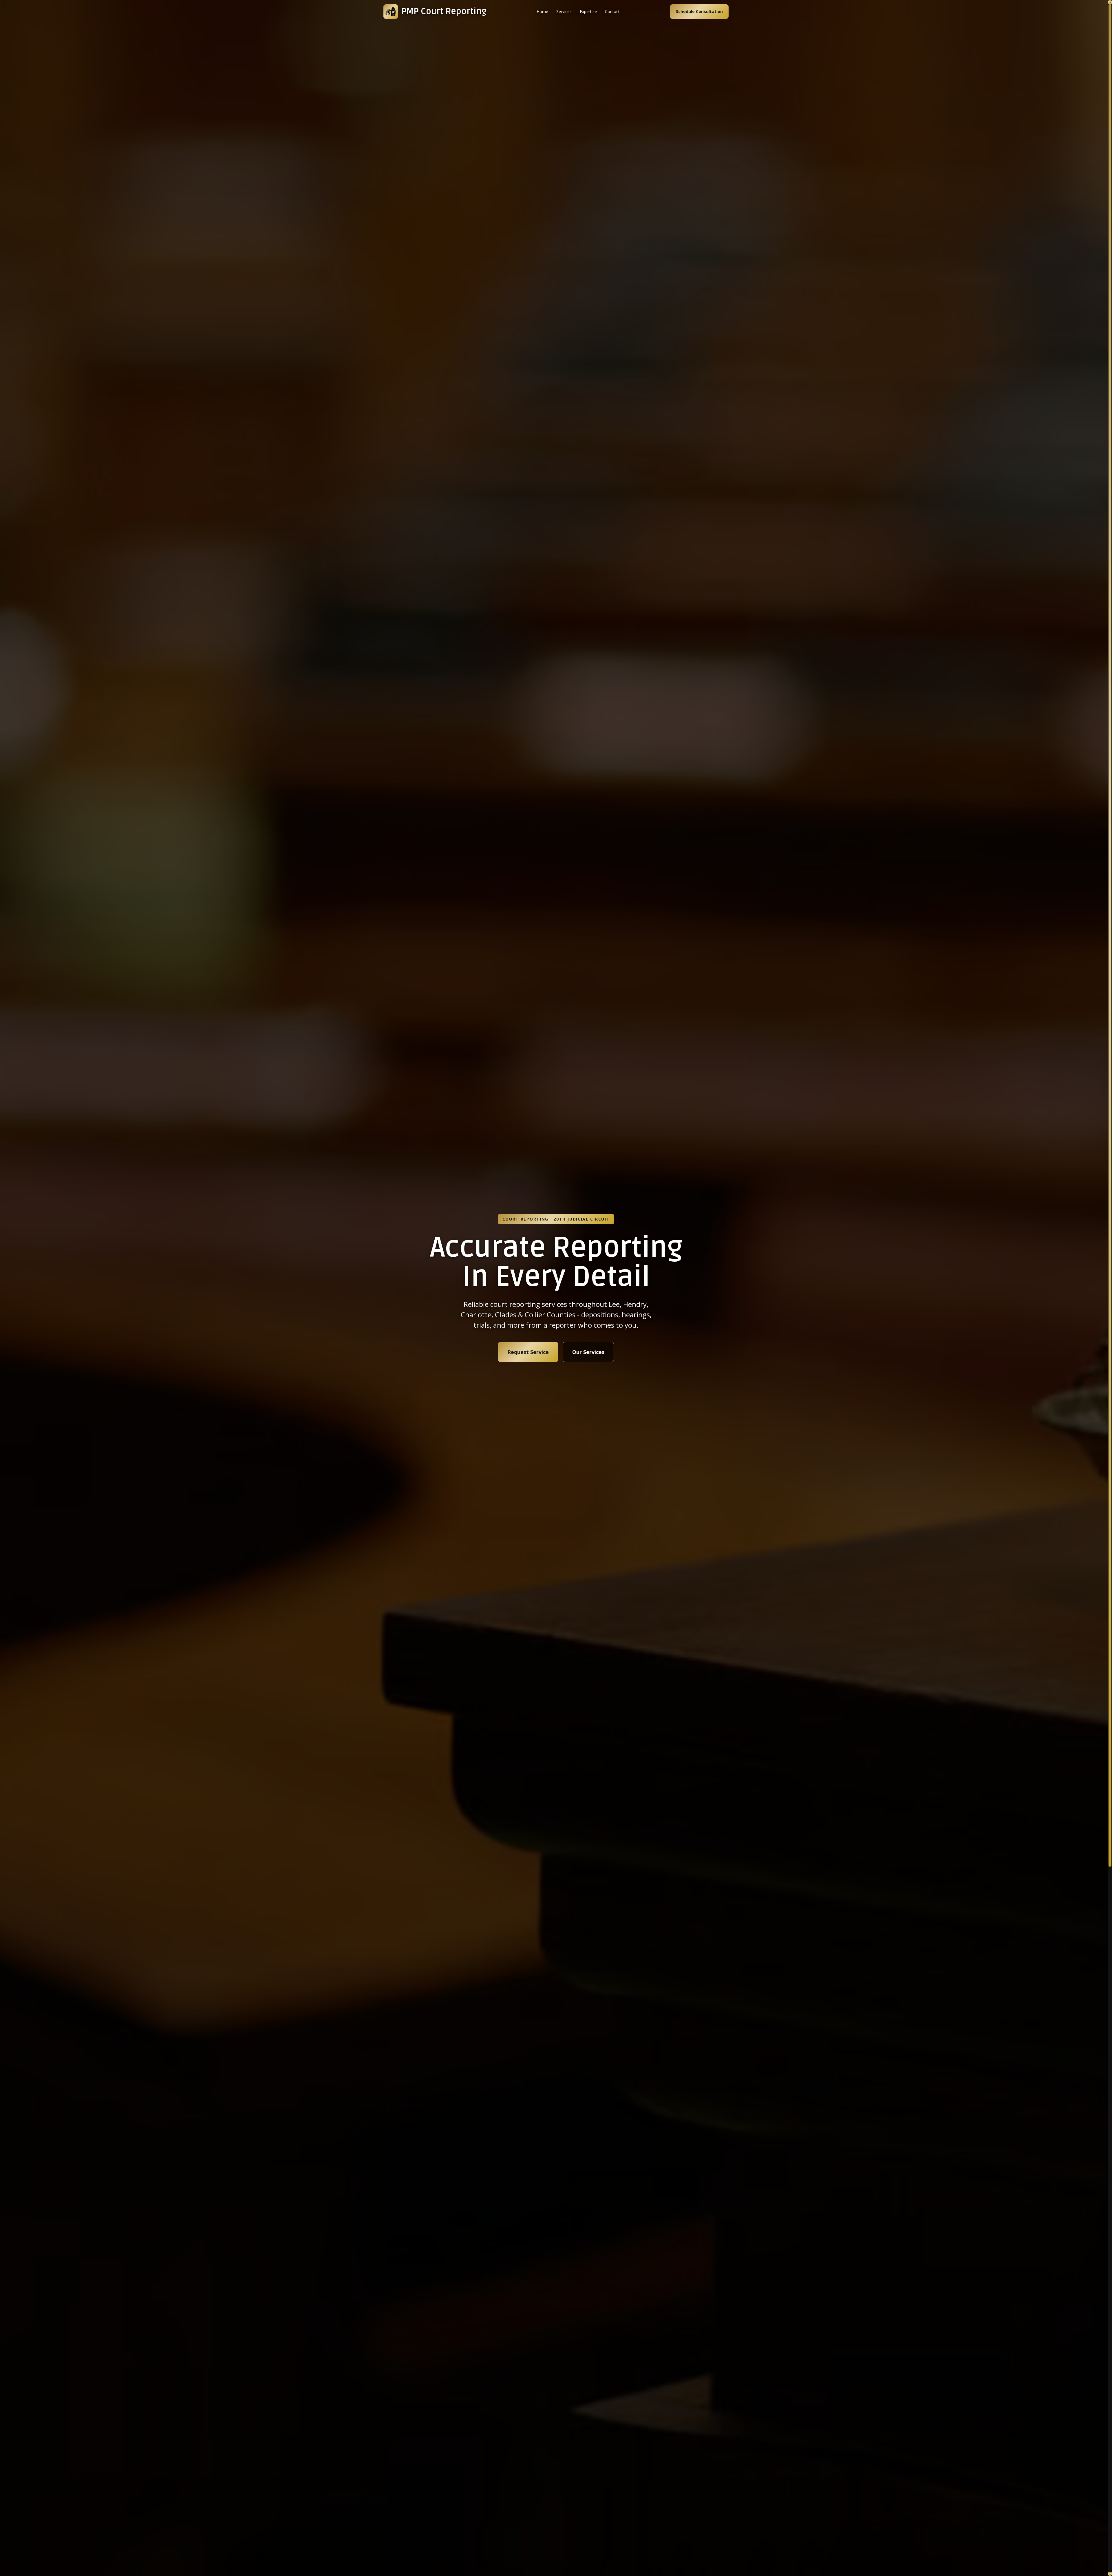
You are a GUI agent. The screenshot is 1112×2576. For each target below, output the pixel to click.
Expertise (588, 11)
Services (564, 11)
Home (542, 11)
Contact (612, 11)
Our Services (588, 1352)
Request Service (528, 1352)
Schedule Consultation (699, 11)
